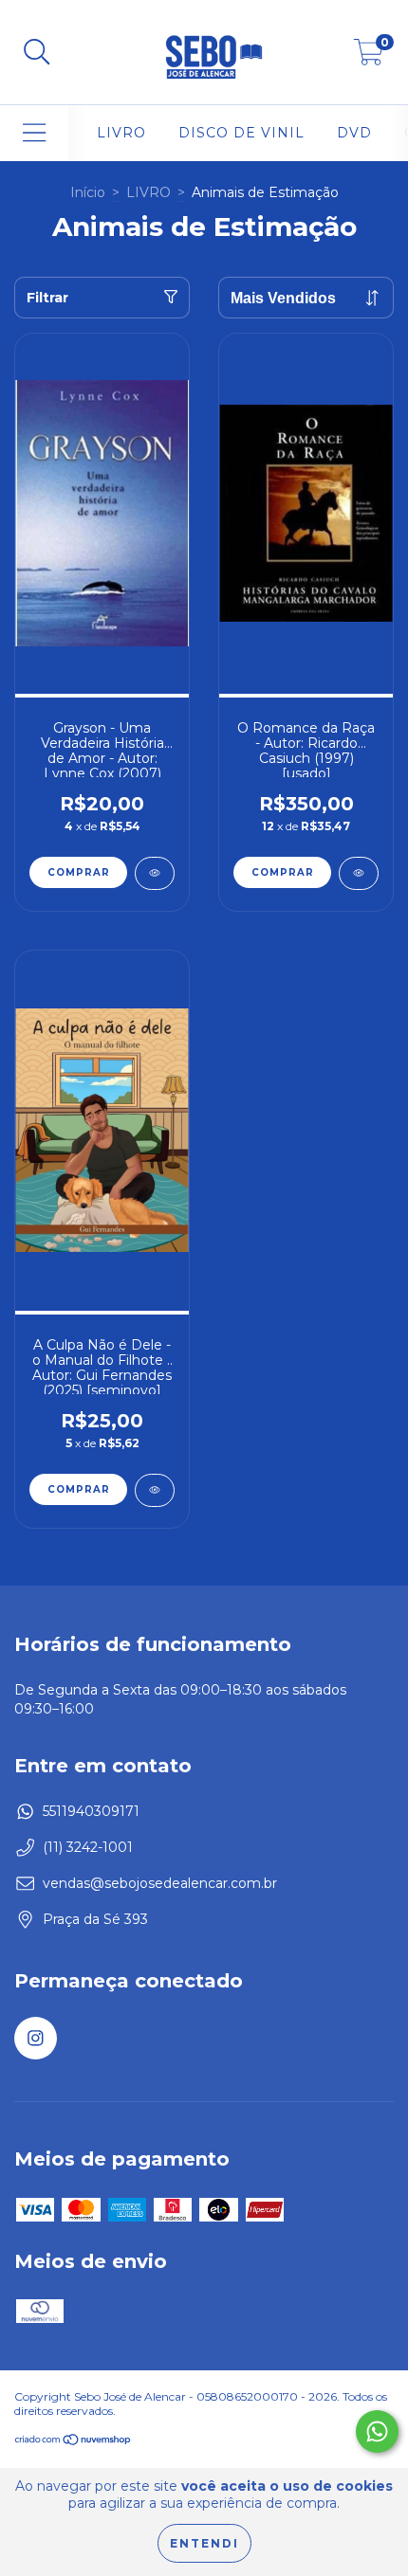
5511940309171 (91, 1811)
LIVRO (121, 133)
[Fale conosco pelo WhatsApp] (377, 2431)
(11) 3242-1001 (88, 1847)
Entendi (204, 2543)
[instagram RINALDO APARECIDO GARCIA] (36, 2038)
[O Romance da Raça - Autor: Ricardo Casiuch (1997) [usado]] (359, 873)
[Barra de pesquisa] (37, 53)
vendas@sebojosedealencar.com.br (160, 1883)
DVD (354, 133)
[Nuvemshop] (74, 2442)
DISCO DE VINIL (241, 133)
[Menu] (35, 133)
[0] (369, 57)
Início (88, 192)
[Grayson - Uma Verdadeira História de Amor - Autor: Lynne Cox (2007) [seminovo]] (155, 873)
